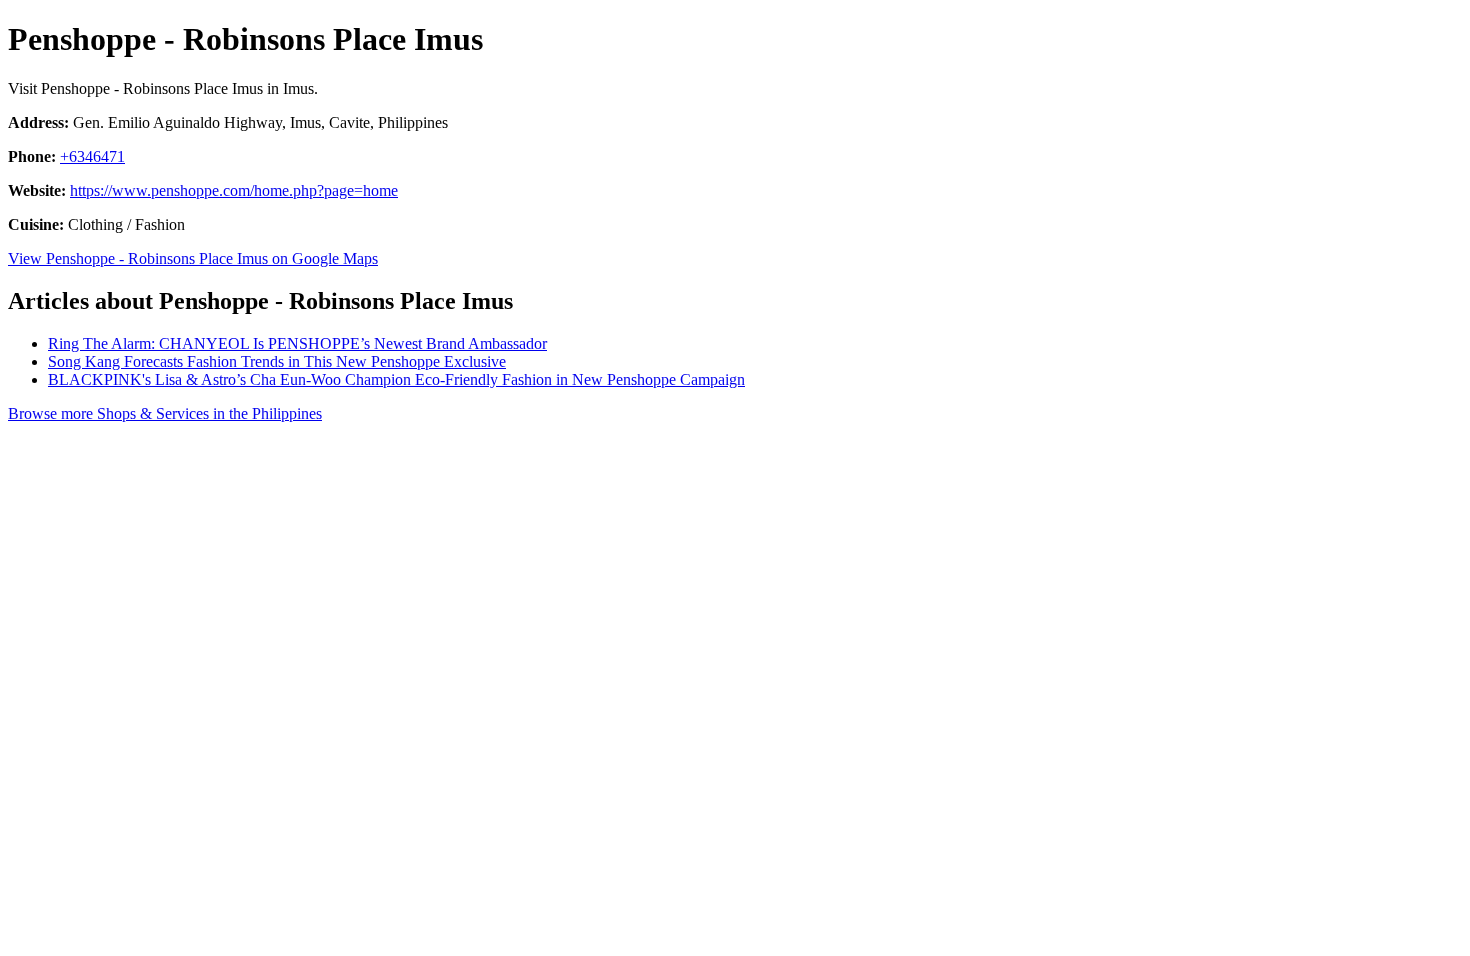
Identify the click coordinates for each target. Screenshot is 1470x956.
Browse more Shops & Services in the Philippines (165, 413)
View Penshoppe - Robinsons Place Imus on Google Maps (193, 258)
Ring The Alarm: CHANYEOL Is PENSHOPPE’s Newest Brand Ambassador (297, 343)
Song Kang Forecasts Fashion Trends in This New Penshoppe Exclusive (277, 361)
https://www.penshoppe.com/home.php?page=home (234, 190)
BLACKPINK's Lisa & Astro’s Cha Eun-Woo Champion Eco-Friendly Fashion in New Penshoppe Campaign (396, 379)
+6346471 (92, 156)
